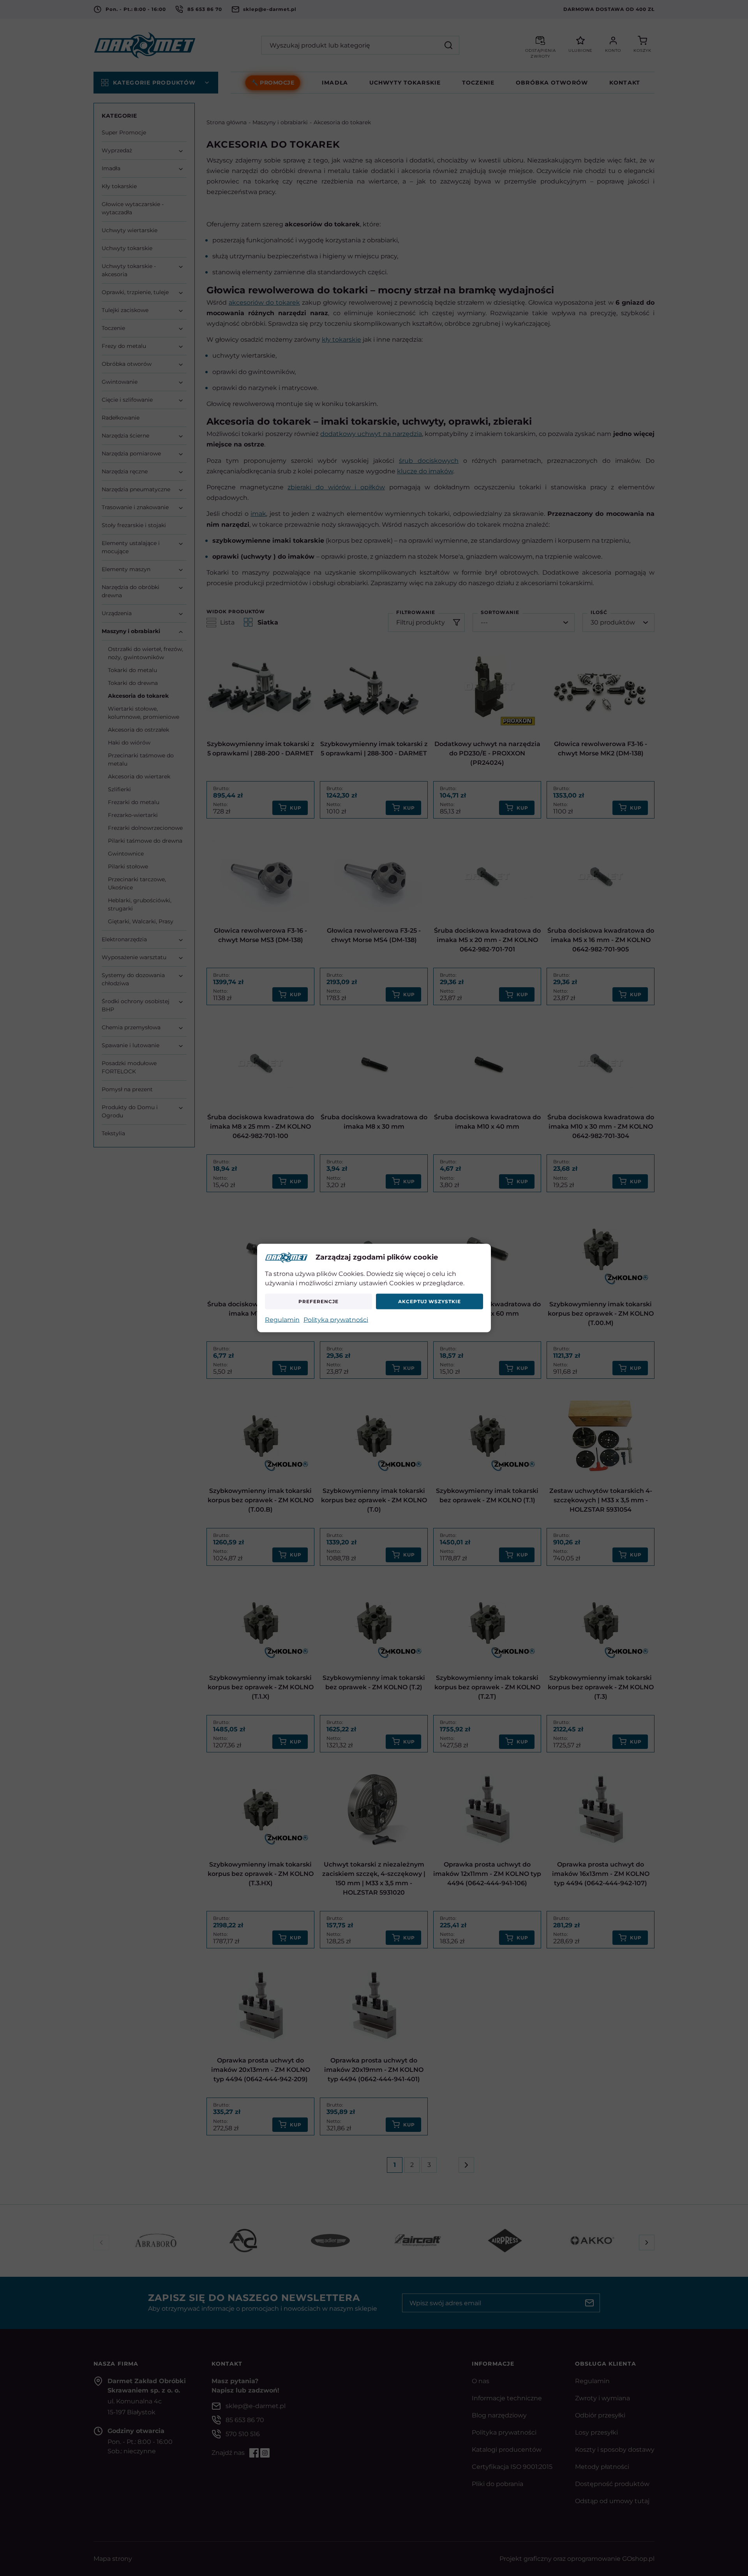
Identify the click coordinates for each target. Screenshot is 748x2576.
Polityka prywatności (336, 1319)
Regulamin (282, 1319)
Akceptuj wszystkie (429, 1301)
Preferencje (318, 1301)
